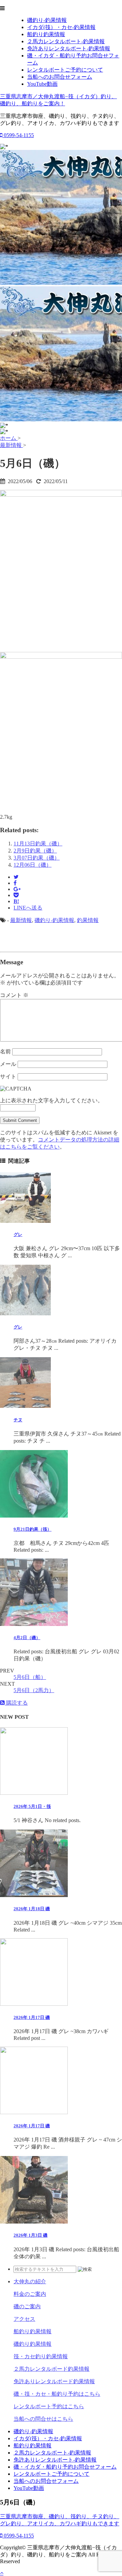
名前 (5, 1052)
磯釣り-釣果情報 (47, 20)
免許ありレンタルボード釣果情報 (54, 2381)
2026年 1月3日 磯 (30, 2235)
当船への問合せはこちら (43, 2419)
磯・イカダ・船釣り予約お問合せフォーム (65, 2467)
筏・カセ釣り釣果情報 (41, 2356)
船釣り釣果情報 (46, 34)
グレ (18, 1234)
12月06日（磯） (33, 865)
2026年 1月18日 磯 (32, 1909)
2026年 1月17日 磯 (32, 2017)
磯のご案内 (27, 2306)
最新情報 (21, 920)
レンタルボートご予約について (65, 70)
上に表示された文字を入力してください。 (52, 1100)
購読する (16, 1703)
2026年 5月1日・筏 (32, 1806)
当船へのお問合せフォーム (60, 77)
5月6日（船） (30, 1677)
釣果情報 (88, 920)
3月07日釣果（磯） (37, 858)
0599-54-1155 (18, 135)
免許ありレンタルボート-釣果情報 (69, 48)
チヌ (18, 1420)
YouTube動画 (42, 84)
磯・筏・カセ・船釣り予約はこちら (57, 2394)
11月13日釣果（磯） (38, 844)
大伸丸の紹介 (30, 2281)
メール (8, 1064)
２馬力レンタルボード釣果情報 (52, 2369)
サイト (8, 1076)
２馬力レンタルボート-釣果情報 (66, 41)
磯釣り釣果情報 (33, 2344)
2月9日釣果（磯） (35, 851)
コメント (14, 995)
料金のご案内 (30, 2294)
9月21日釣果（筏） (33, 1529)
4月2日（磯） (27, 1638)
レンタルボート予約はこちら (49, 2406)
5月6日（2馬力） (34, 1690)
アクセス (24, 2319)
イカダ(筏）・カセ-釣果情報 (61, 27)
